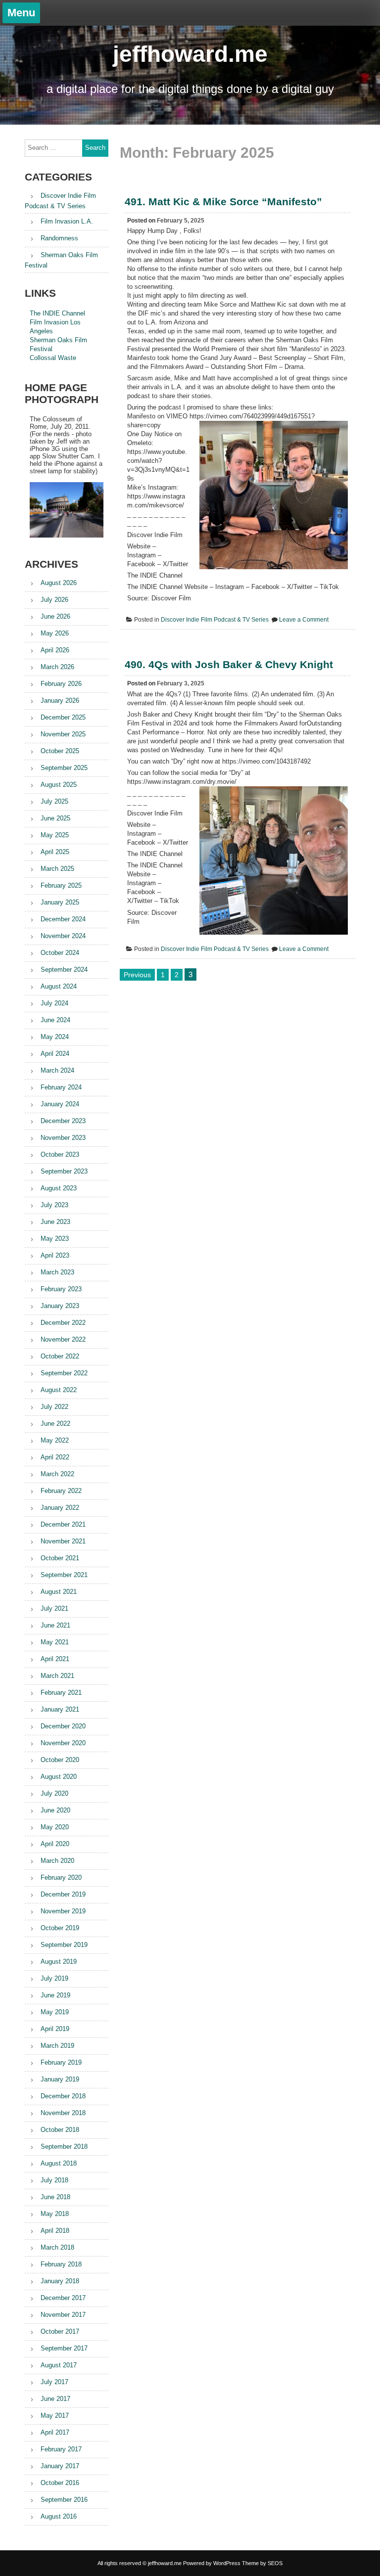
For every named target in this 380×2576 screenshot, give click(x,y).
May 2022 (55, 1440)
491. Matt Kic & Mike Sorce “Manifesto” (223, 202)
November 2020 (63, 1743)
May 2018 (55, 2214)
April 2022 (55, 1457)
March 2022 (57, 1474)
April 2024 (55, 1054)
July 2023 (54, 1205)
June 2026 (55, 616)
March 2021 (57, 1676)
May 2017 (55, 2416)
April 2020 (55, 1844)
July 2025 (54, 801)
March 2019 (57, 2046)
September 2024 (64, 970)
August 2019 (59, 1962)
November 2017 (63, 2315)
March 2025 (57, 869)
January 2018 (60, 2281)
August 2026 (59, 583)
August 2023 (59, 1188)
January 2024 (60, 1104)
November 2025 (63, 734)
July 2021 (54, 1608)
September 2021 (64, 1575)
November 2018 (63, 2113)
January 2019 (60, 2079)
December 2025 (63, 717)
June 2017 (55, 2399)
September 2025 (64, 768)
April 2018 (55, 2231)
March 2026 (57, 667)
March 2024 (57, 1070)
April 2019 (55, 2029)
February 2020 (61, 1877)
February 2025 (61, 885)
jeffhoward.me (190, 54)
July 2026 (54, 600)
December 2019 (63, 1894)
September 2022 (64, 1373)
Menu (21, 13)
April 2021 (55, 1659)
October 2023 (60, 1154)
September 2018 (64, 2147)
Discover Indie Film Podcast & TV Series (215, 620)
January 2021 (60, 1709)
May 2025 (55, 835)
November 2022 (63, 1339)
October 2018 (60, 2130)
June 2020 (55, 1810)
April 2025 (55, 852)
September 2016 (64, 2500)
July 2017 (54, 2382)
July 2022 (54, 1407)
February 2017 (61, 2449)
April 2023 (55, 1255)
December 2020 (63, 1726)
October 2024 (60, 953)
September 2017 (64, 2348)
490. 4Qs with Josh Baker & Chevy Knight (229, 664)
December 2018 (63, 2096)
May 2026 (55, 633)
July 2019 (54, 1978)
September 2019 (64, 1945)
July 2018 (54, 2180)
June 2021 (55, 1625)
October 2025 (60, 751)
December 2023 (63, 1121)
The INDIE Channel (57, 313)
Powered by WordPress (212, 2563)
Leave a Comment (304, 620)
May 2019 (55, 2012)
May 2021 (55, 1642)
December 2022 (63, 1323)
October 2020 (60, 1760)
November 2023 (63, 1138)
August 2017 (59, 2365)
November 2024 (63, 936)
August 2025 (59, 785)
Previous (137, 975)
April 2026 (55, 650)
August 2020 (59, 1777)
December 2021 (63, 1524)
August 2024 (59, 986)
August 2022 (59, 1390)
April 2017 (55, 2432)
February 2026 (61, 684)
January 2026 (60, 700)
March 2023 (57, 1272)
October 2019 (60, 1928)
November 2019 (63, 1911)
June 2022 (55, 1424)
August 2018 (59, 2163)
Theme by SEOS (262, 2563)
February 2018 (61, 2264)
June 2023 (55, 1222)
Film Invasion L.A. (67, 221)
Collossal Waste (53, 358)
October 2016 (60, 2483)
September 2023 (64, 1171)
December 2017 (63, 2298)
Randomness (59, 238)
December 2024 (63, 919)
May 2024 (55, 1037)
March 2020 (57, 1861)
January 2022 (60, 1508)
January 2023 (60, 1306)
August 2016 (59, 2516)
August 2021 (59, 1592)
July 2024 (54, 1003)
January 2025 (60, 902)
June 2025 (55, 818)
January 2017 (60, 2466)
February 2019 (61, 2062)
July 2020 (54, 1793)
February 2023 (61, 1289)
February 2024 (61, 1087)
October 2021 (60, 1558)
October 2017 (60, 2331)
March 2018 (57, 2247)
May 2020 (55, 1827)
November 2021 (63, 1541)
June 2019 (55, 1995)
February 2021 (61, 1693)
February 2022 (61, 1491)
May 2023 (55, 1239)
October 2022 (60, 1356)
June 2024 (55, 1020)
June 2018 (55, 2197)
